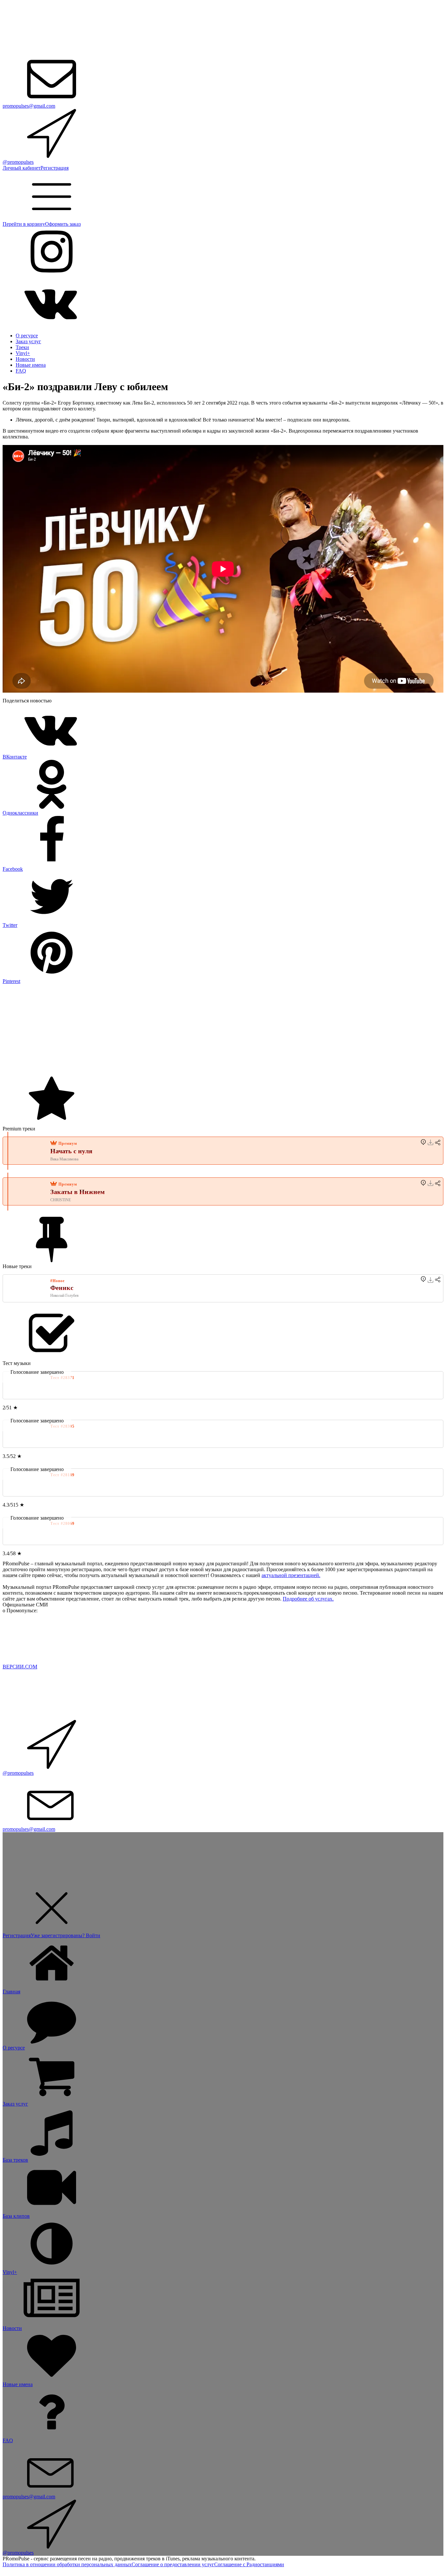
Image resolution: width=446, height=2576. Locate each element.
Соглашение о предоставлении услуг (173, 2564)
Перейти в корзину (24, 224)
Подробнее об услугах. (308, 1599)
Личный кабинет (22, 168)
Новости (25, 359)
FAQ (21, 371)
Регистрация (55, 168)
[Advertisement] (199, 1030)
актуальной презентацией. (291, 1575)
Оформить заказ (63, 224)
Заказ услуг (28, 341)
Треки (22, 347)
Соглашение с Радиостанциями (249, 2564)
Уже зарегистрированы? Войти (65, 1935)
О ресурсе (27, 336)
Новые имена (31, 365)
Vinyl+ (23, 353)
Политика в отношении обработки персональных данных (67, 2564)
